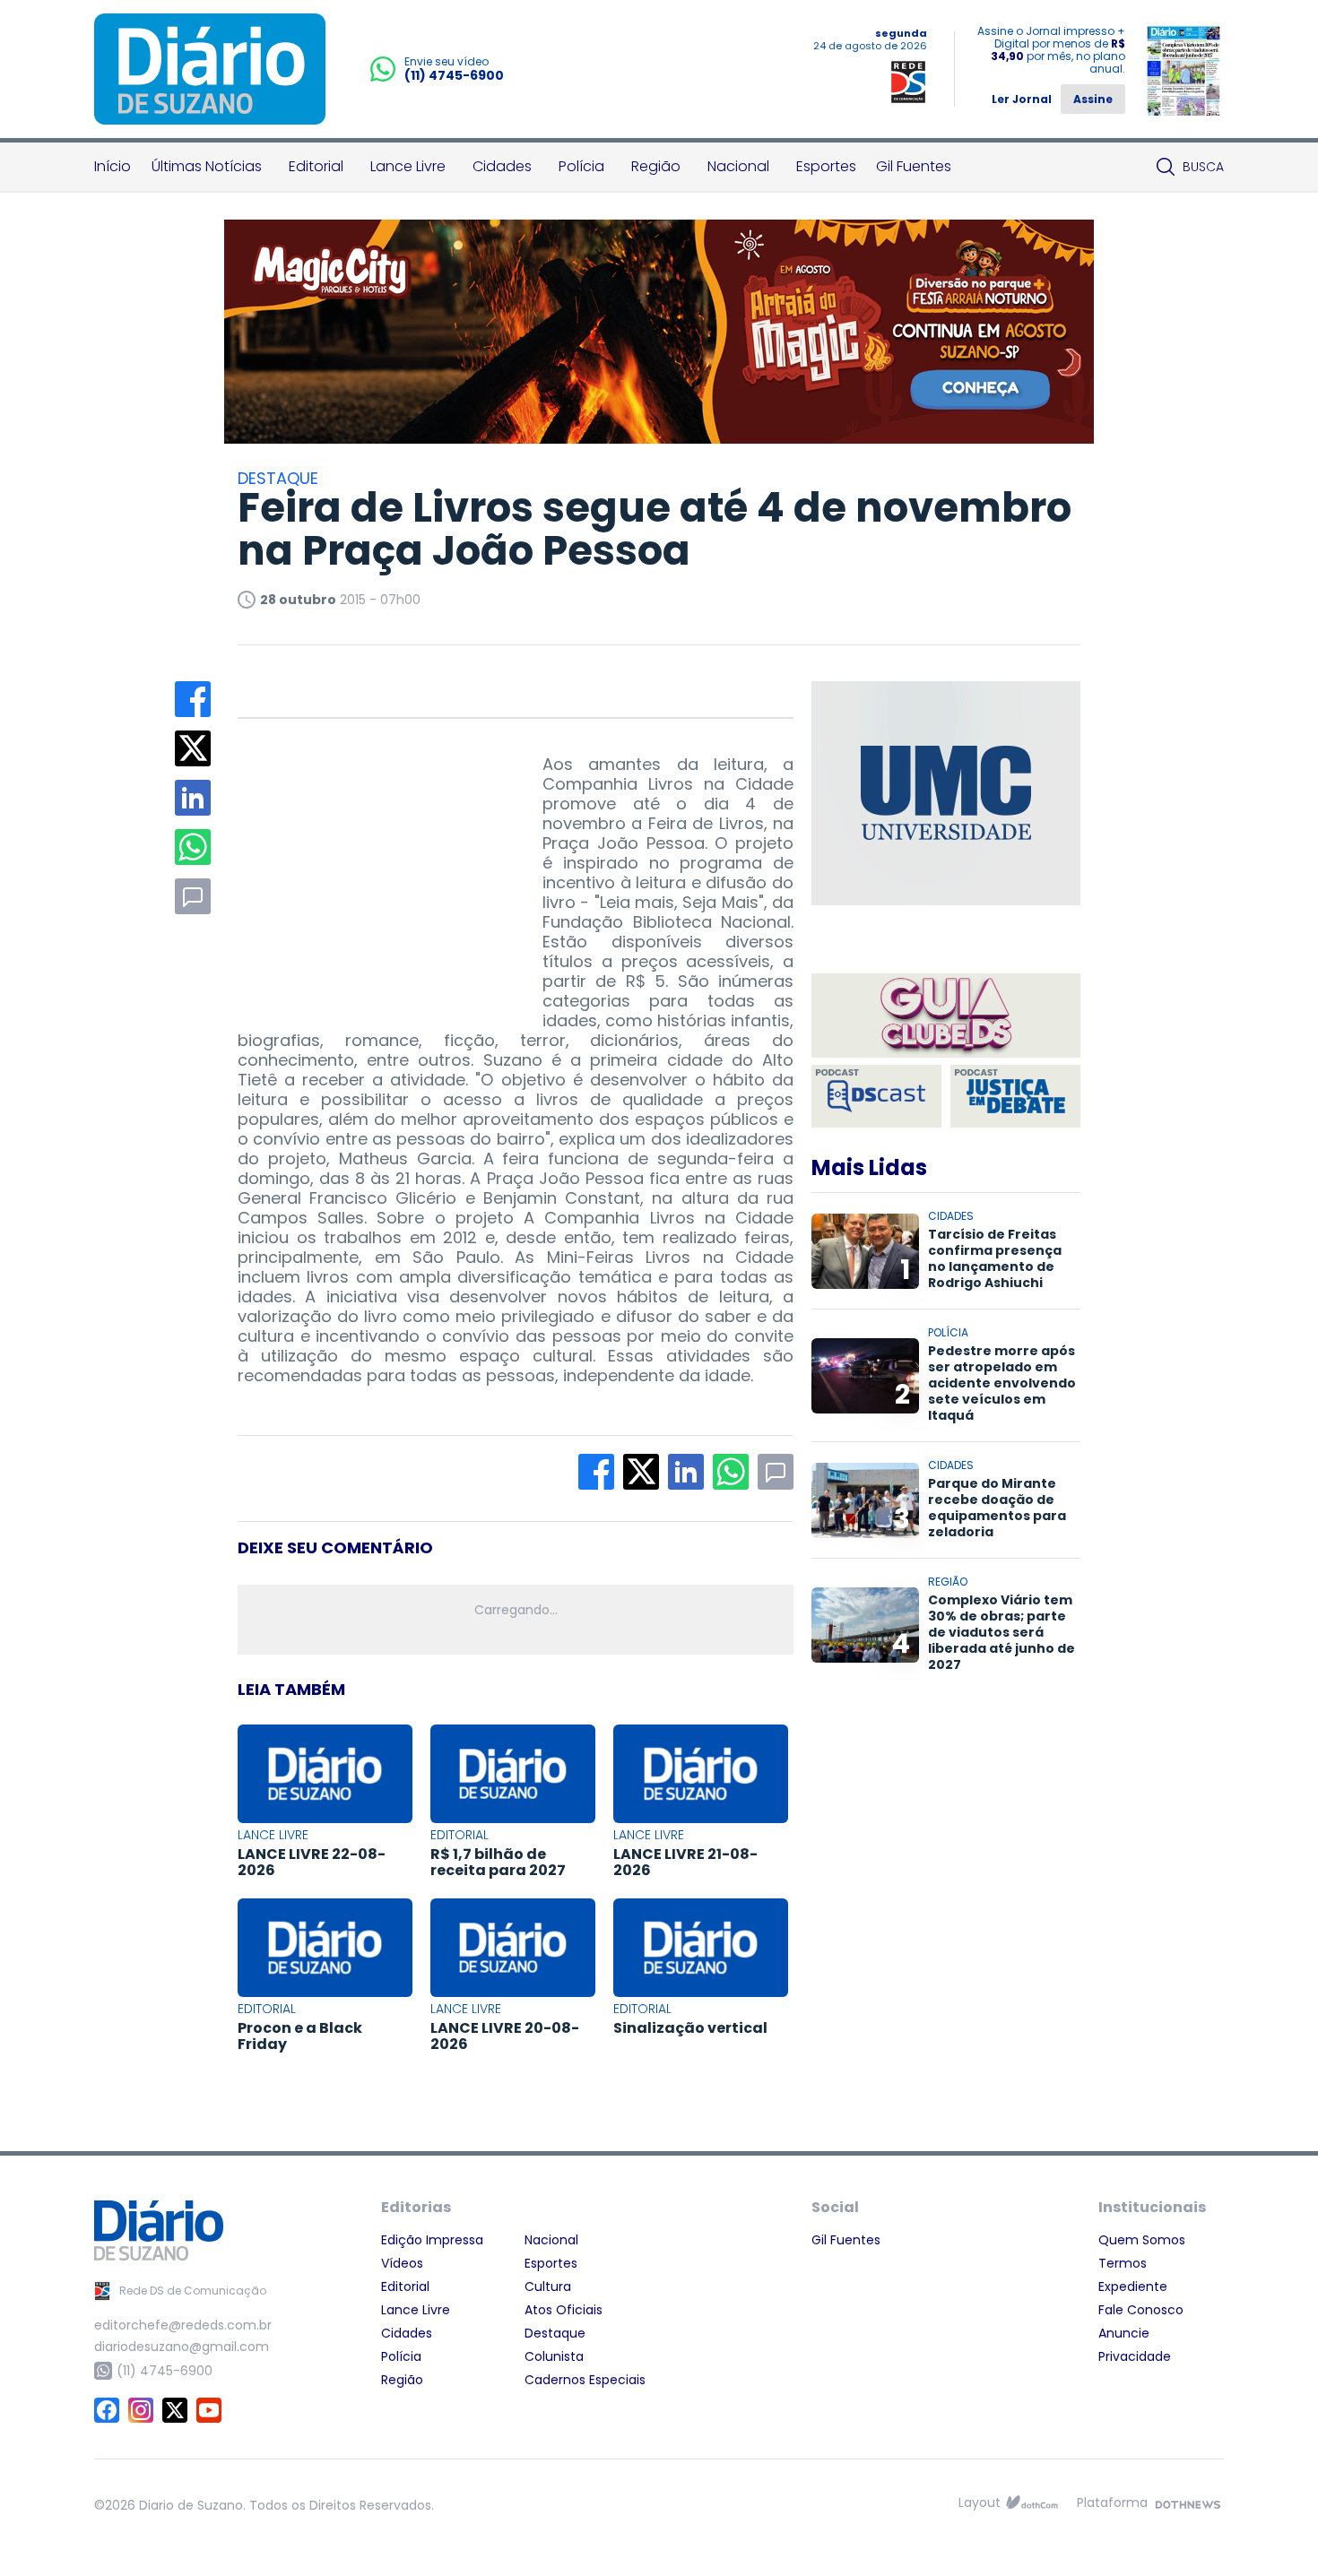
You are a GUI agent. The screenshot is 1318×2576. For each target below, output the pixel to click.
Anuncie (1124, 2333)
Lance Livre (408, 166)
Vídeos (402, 2263)
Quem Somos (1142, 2240)
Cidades (502, 166)
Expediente (1133, 2286)
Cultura (548, 2286)
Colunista (554, 2356)
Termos (1123, 2263)
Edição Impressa (432, 2240)
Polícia (581, 166)
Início (113, 166)
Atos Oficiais (564, 2310)
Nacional (738, 166)
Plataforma (1112, 2503)
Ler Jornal (1022, 99)
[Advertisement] (372, 867)
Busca (1203, 167)
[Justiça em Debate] (1015, 1096)
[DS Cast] (876, 1096)
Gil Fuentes (914, 166)
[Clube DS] (946, 1017)
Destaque (555, 2333)
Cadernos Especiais (585, 2380)
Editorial (316, 166)
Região (656, 166)
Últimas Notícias (207, 166)
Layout (980, 2503)
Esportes (826, 166)
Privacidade (1135, 2356)
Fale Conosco (1141, 2310)
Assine (1093, 99)
